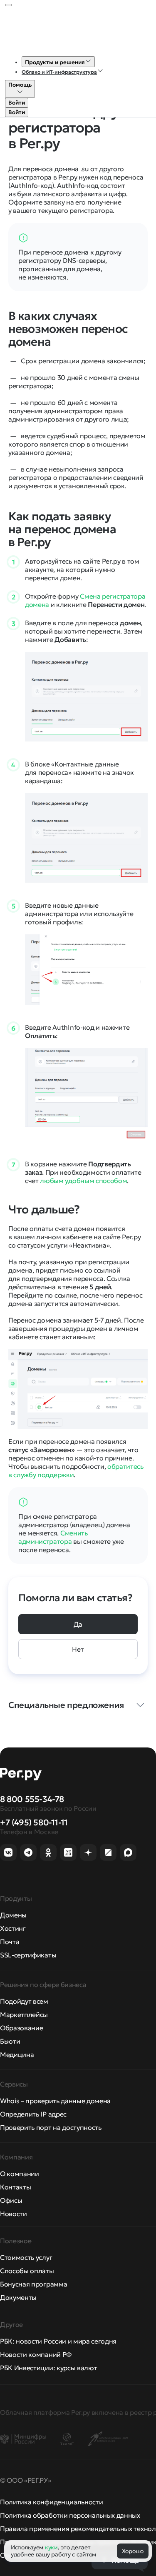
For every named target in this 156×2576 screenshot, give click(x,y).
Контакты (15, 2187)
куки (51, 2547)
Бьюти (10, 2041)
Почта (10, 1942)
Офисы (11, 2200)
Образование (21, 2028)
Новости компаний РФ (36, 2354)
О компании (20, 2174)
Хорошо (133, 2551)
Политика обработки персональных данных (70, 2515)
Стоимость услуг (26, 2257)
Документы (18, 2297)
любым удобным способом (83, 1181)
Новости (14, 2214)
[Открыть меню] (8, 5)
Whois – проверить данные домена (55, 2101)
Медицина (17, 2054)
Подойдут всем (24, 2001)
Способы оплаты (27, 2271)
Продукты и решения (55, 62)
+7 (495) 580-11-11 (34, 1822)
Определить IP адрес (33, 2114)
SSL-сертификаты (28, 1955)
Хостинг (13, 1928)
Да (78, 1624)
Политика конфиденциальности (51, 2502)
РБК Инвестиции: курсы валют (48, 2368)
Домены (13, 1915)
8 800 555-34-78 (32, 1799)
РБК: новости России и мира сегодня (58, 2341)
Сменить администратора (53, 1537)
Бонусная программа (33, 2284)
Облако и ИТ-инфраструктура (59, 72)
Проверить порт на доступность (51, 2127)
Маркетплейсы (24, 2014)
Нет (78, 1649)
